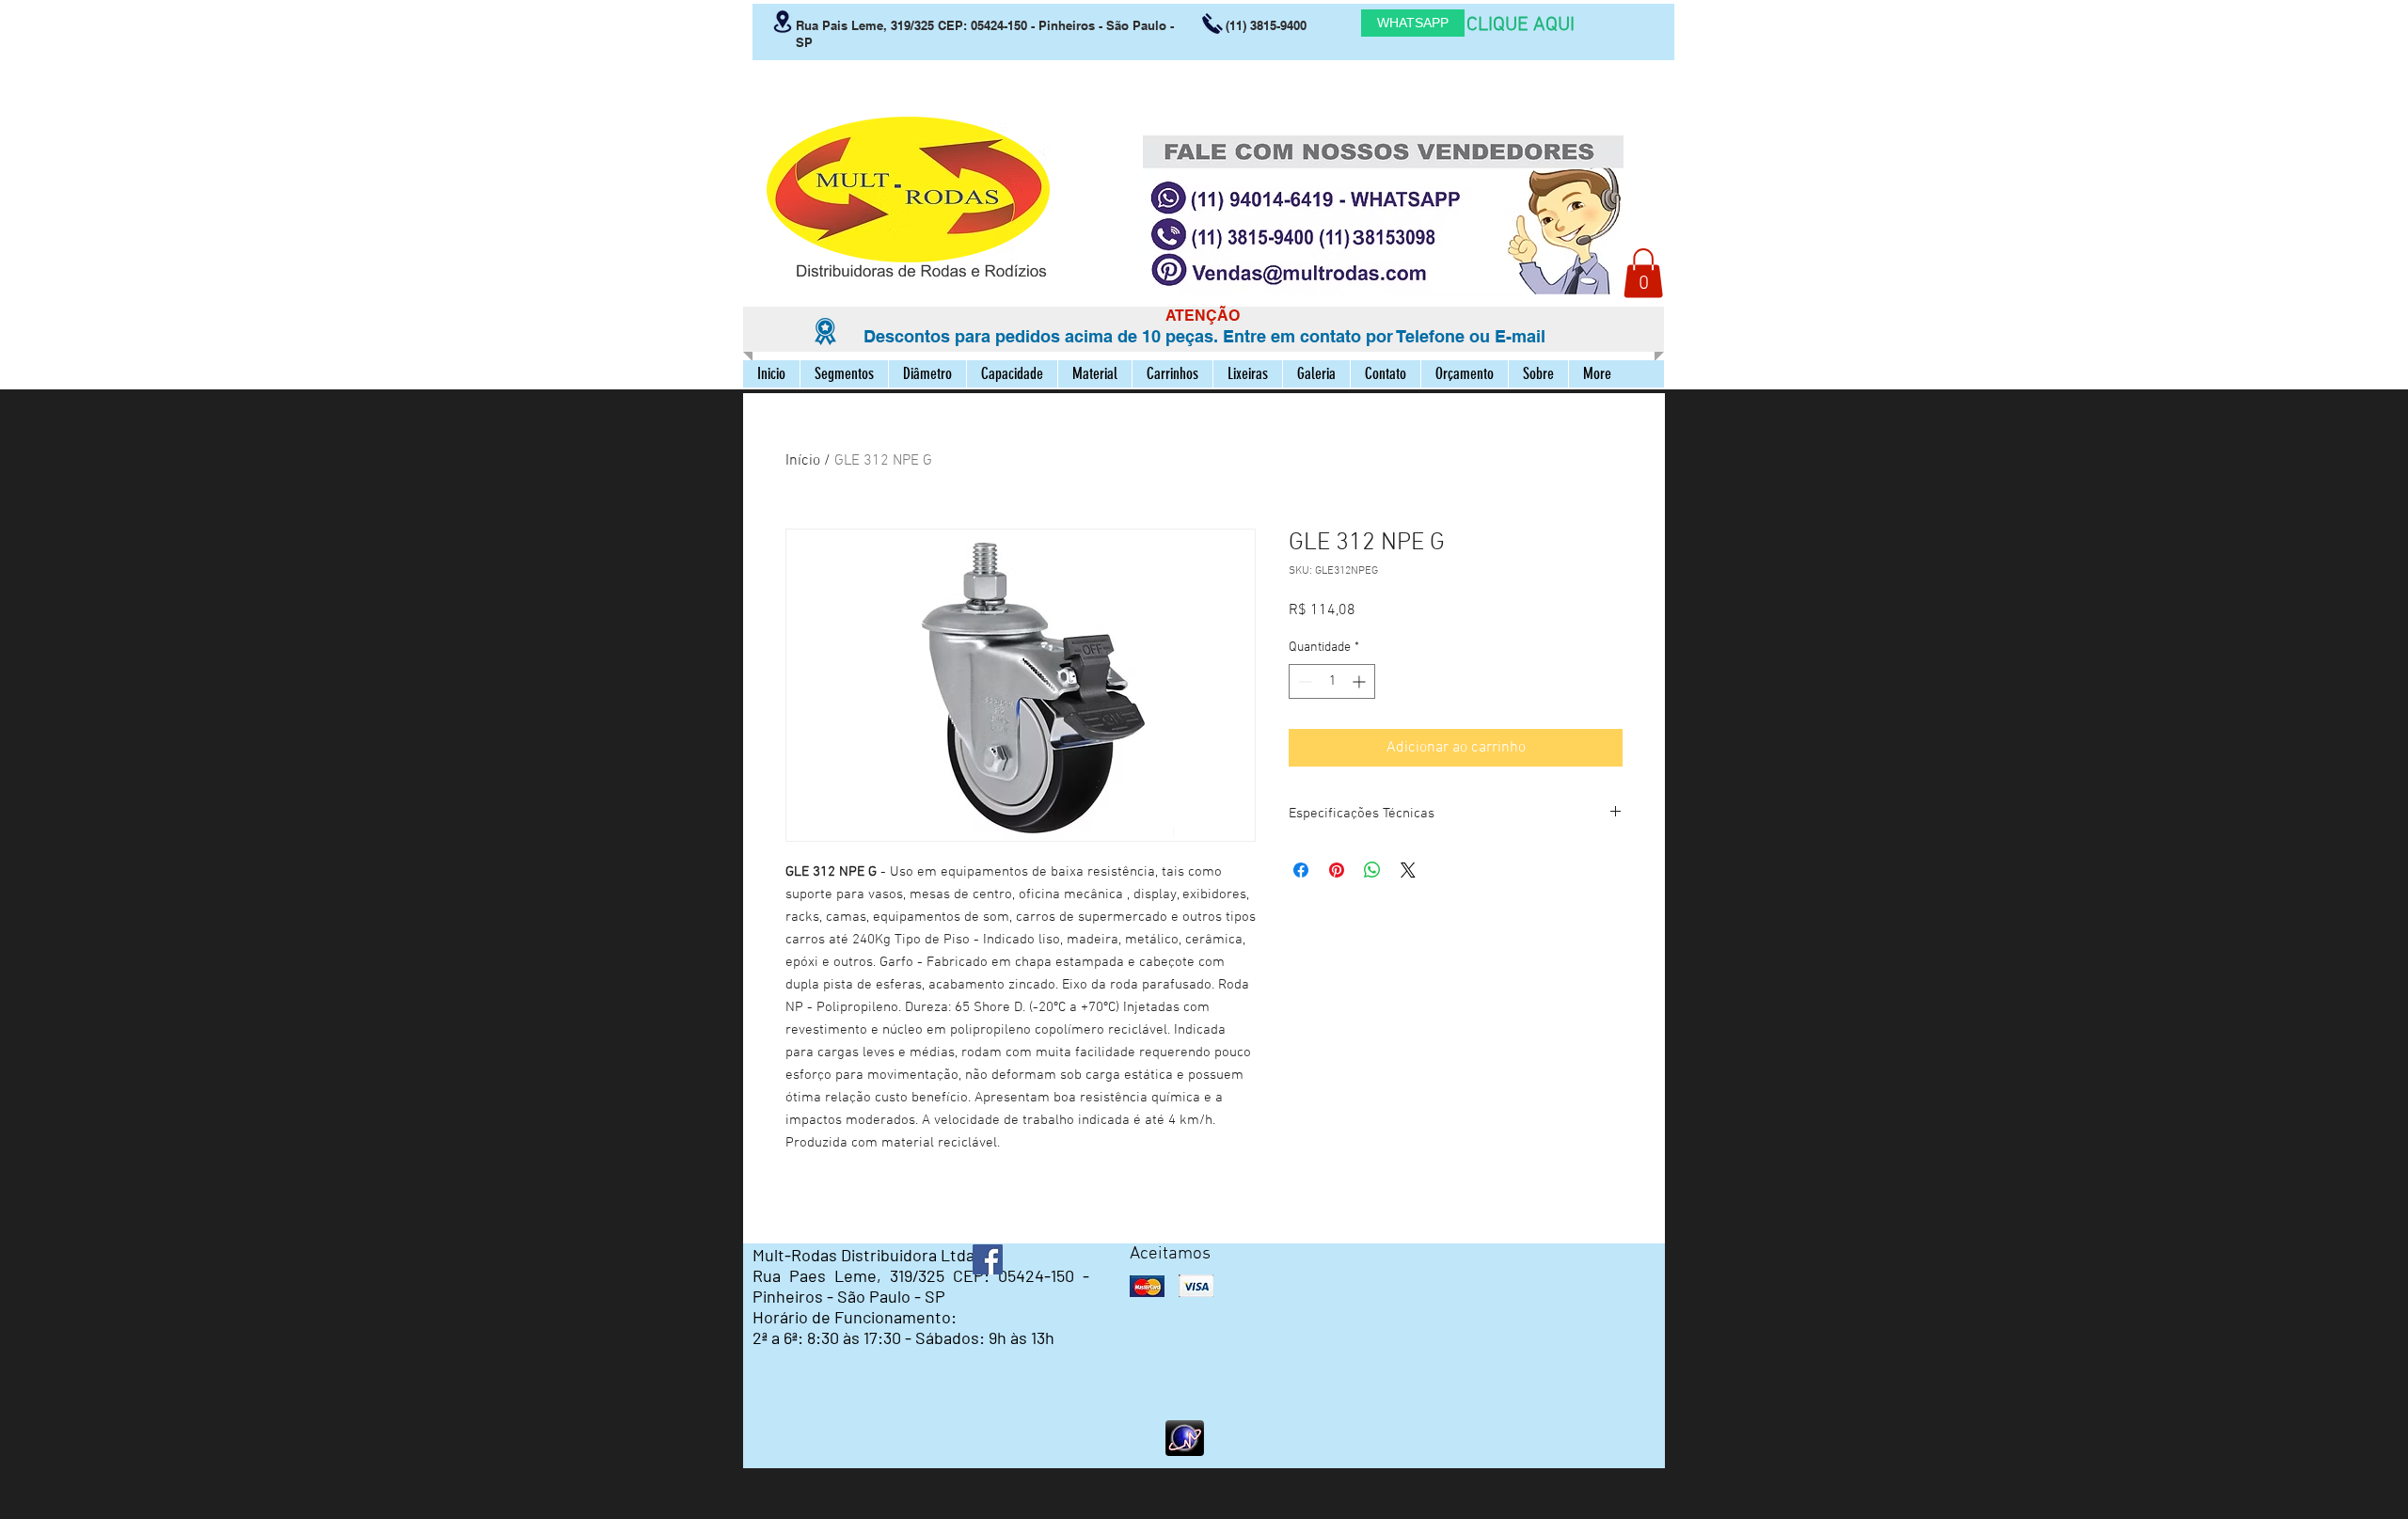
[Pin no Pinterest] (1337, 870)
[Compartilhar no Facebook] (1301, 870)
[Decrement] (1303, 681)
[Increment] (1361, 681)
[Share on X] (1408, 870)
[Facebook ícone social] (988, 1259)
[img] (1147, 1286)
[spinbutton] (1332, 681)
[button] (1643, 273)
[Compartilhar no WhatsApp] (1372, 870)
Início (803, 461)
